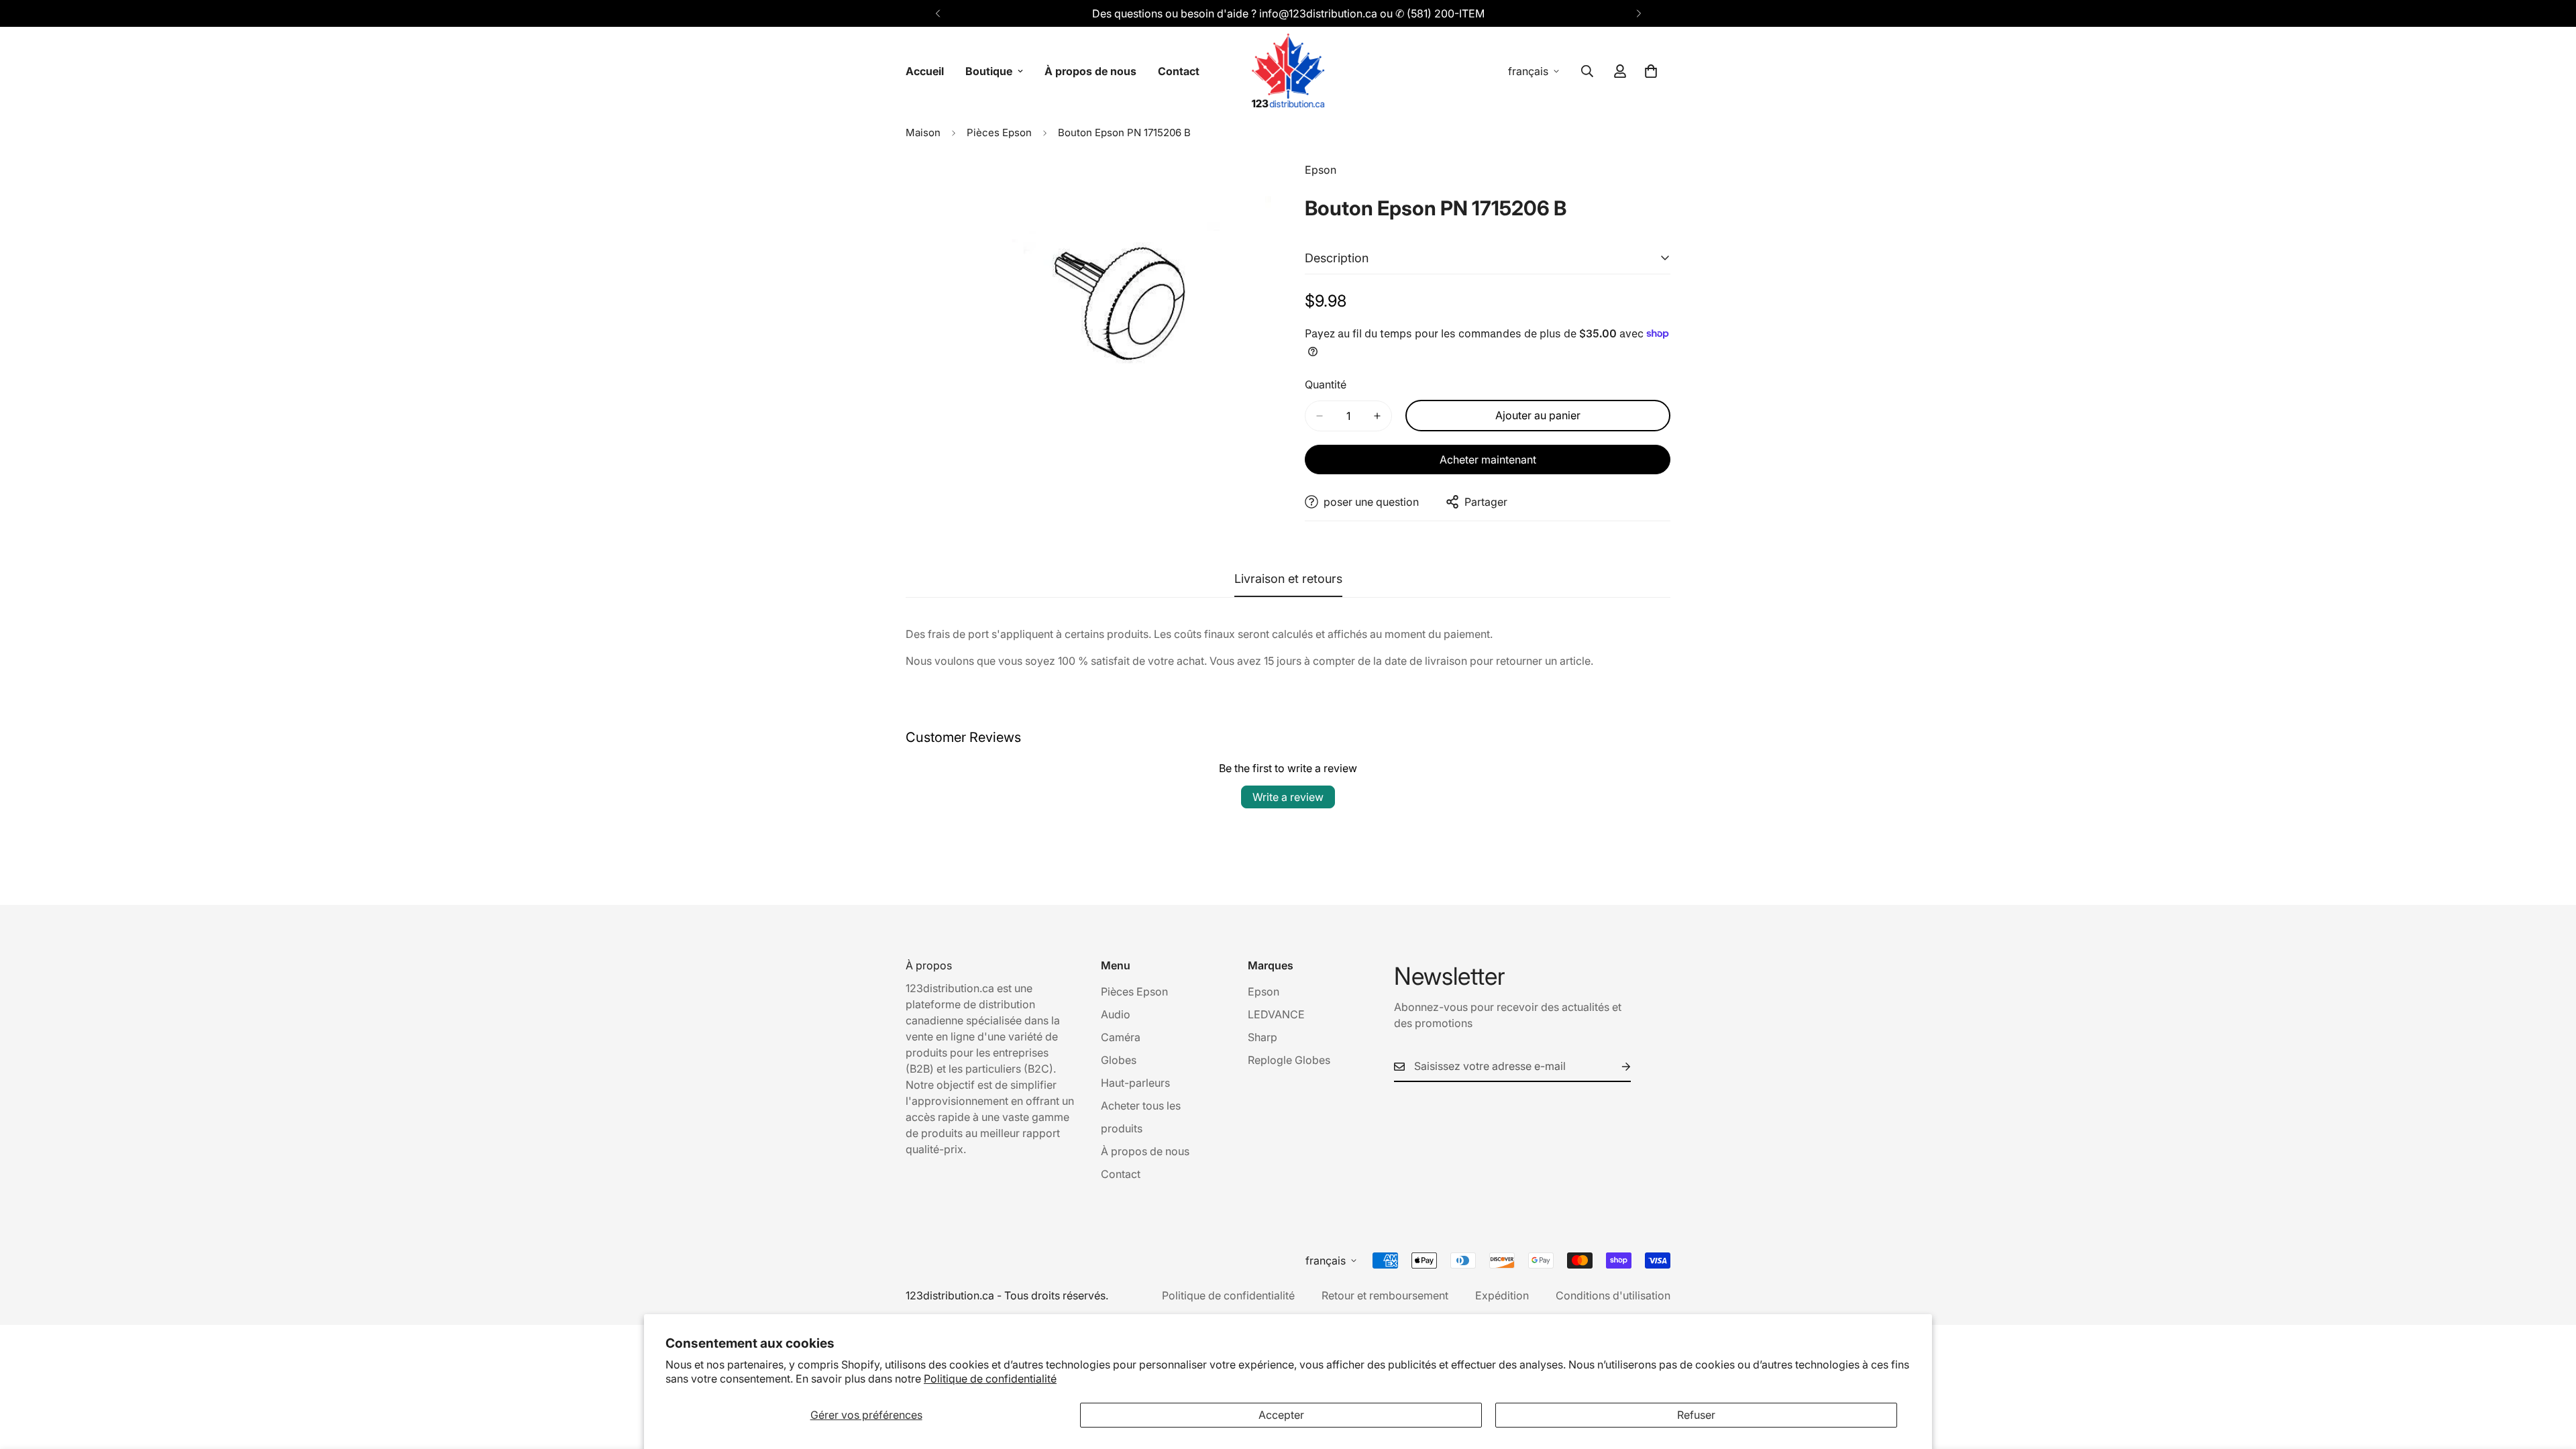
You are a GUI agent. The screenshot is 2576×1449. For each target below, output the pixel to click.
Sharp (1263, 1037)
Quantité (1326, 384)
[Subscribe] (1615, 1067)
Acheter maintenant (1488, 460)
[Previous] (937, 13)
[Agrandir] (1259, 190)
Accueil (925, 71)
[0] (1651, 71)
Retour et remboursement (1385, 1295)
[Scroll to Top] (2550, 1376)
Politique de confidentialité (990, 1379)
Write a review (1288, 797)
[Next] (1639, 13)
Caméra (1121, 1037)
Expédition (1502, 1295)
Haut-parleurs (1135, 1083)
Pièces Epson (999, 132)
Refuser (1696, 1415)
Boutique (989, 71)
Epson (1264, 991)
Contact (1179, 71)
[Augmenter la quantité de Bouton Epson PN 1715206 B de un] (1377, 416)
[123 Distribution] (1288, 71)
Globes (1119, 1060)
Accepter (1281, 1415)
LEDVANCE (1276, 1014)
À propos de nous (1090, 71)
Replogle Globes (1289, 1060)
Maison (923, 132)
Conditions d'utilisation (1613, 1295)
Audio (1116, 1014)
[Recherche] (1587, 71)
